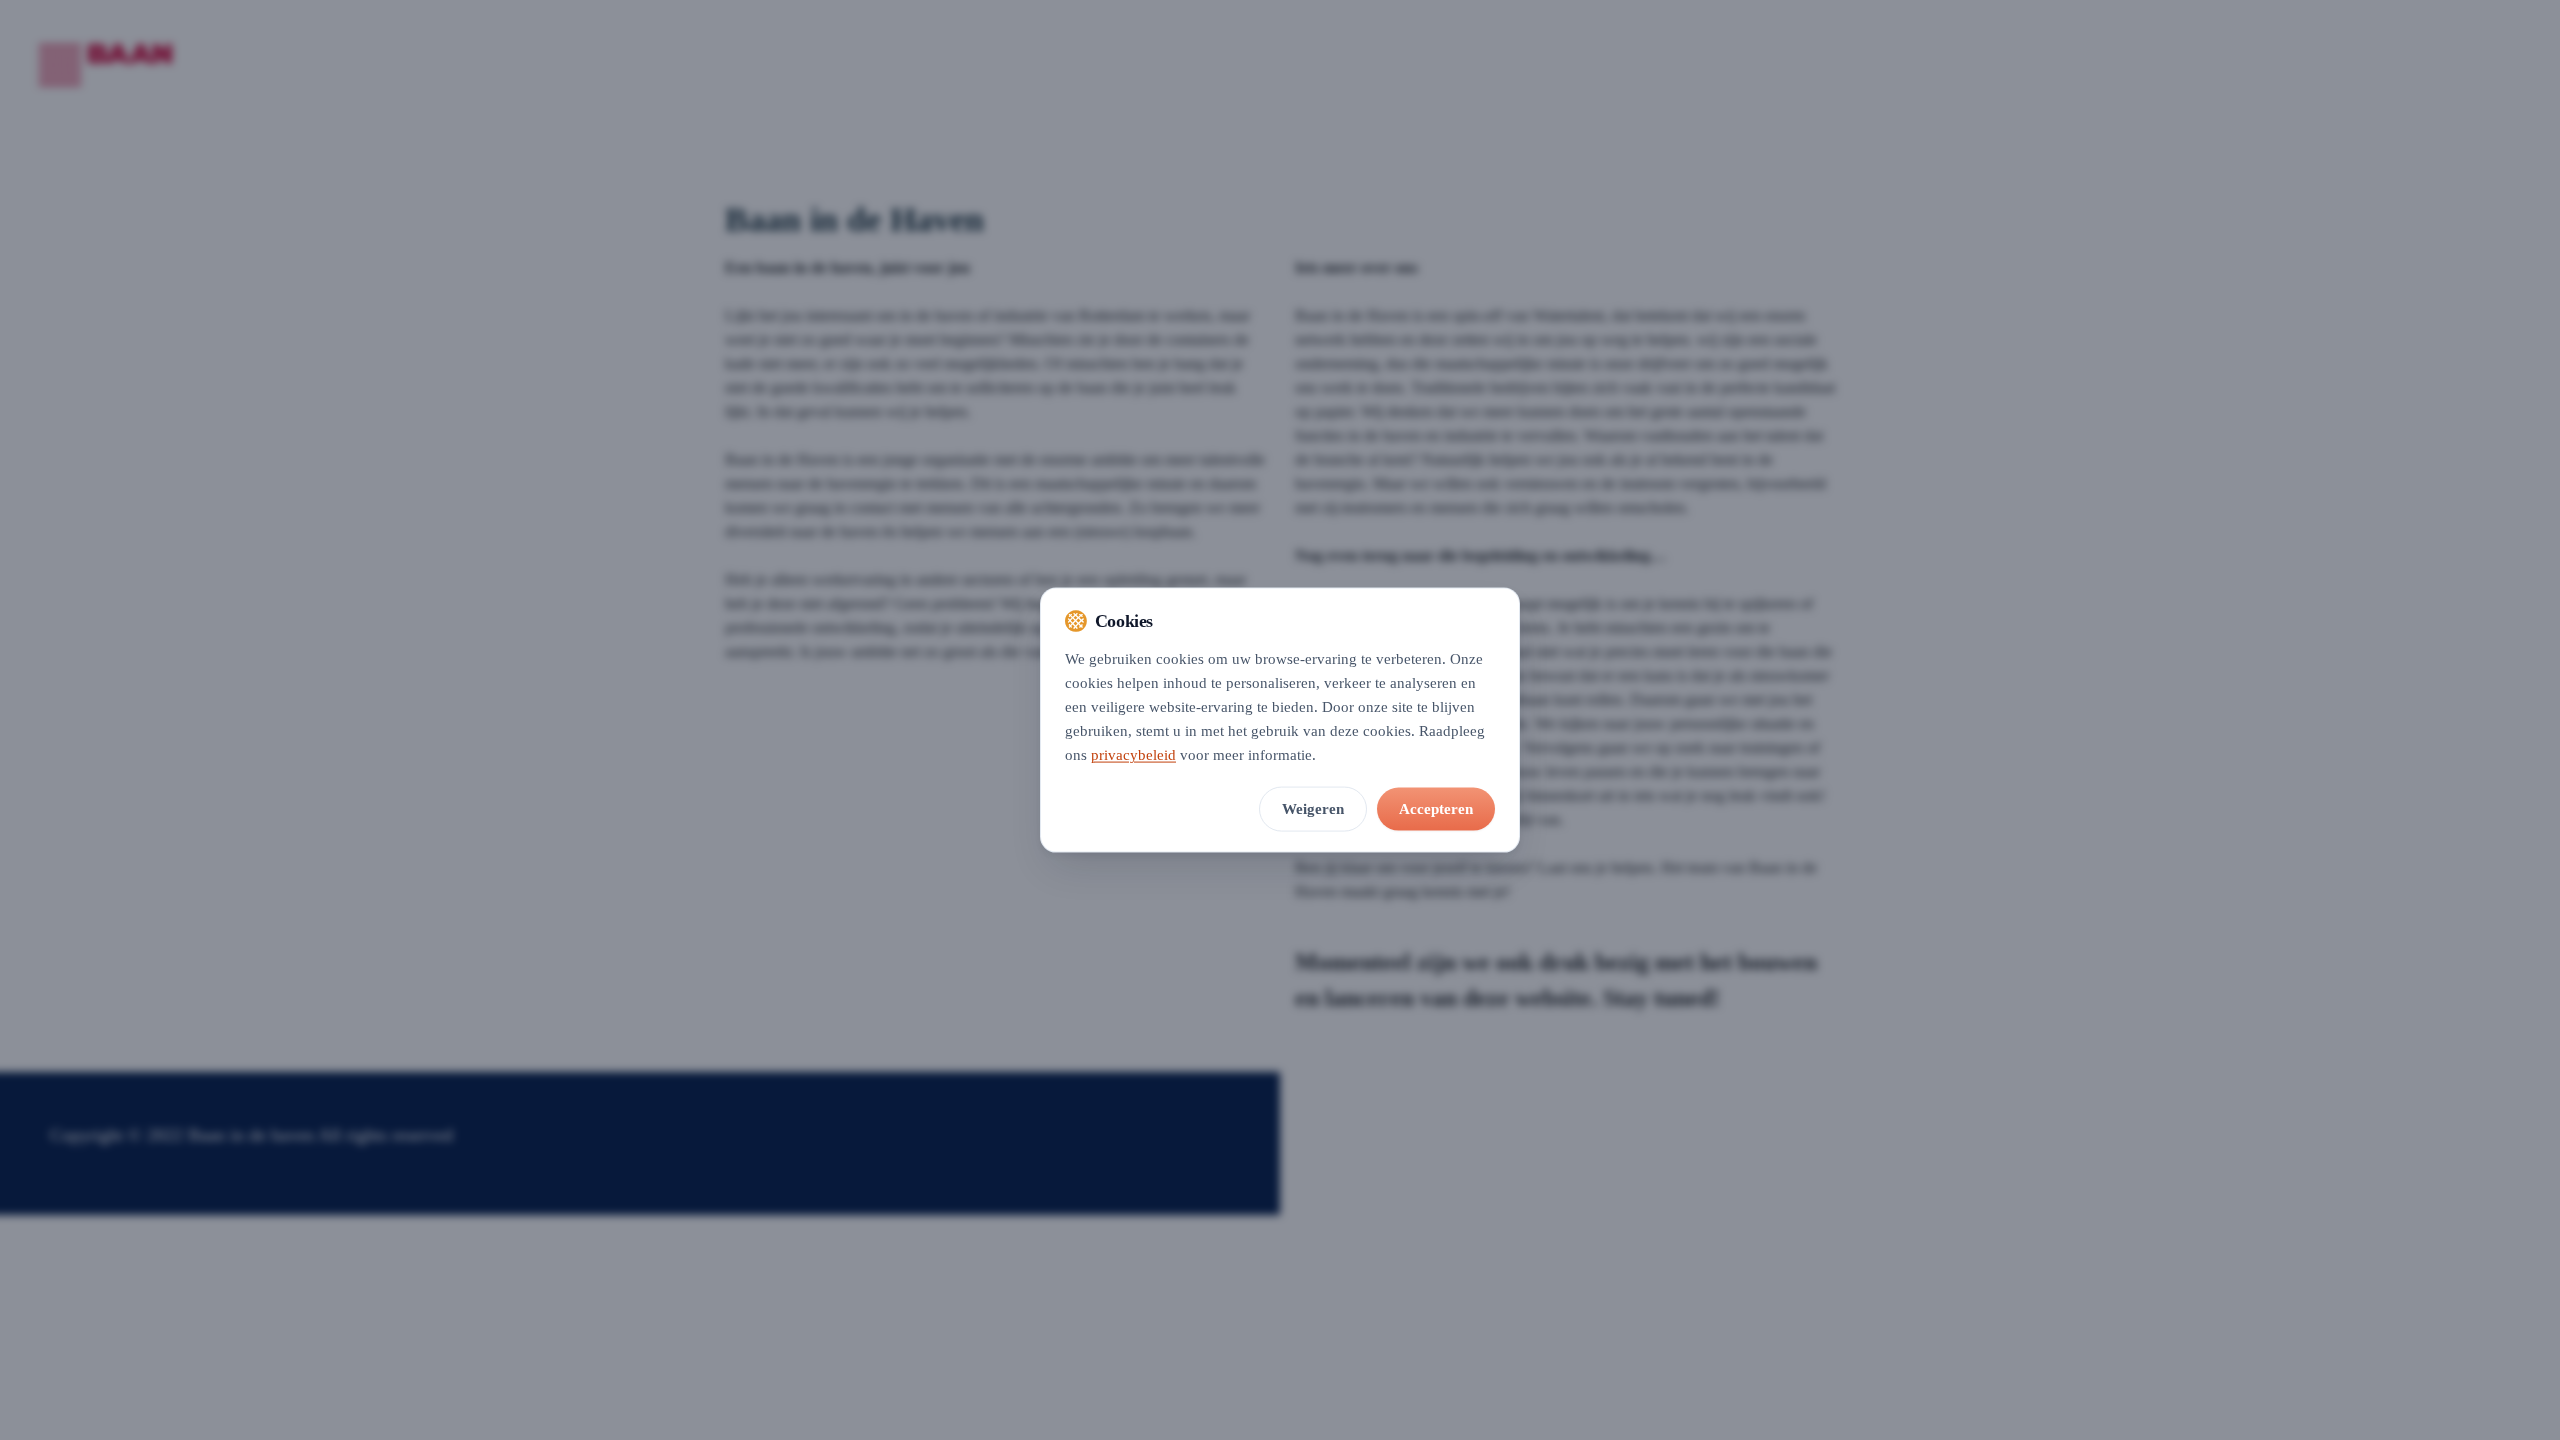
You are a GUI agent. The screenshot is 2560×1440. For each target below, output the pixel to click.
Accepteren (1436, 808)
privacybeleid (1133, 754)
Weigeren (1313, 808)
